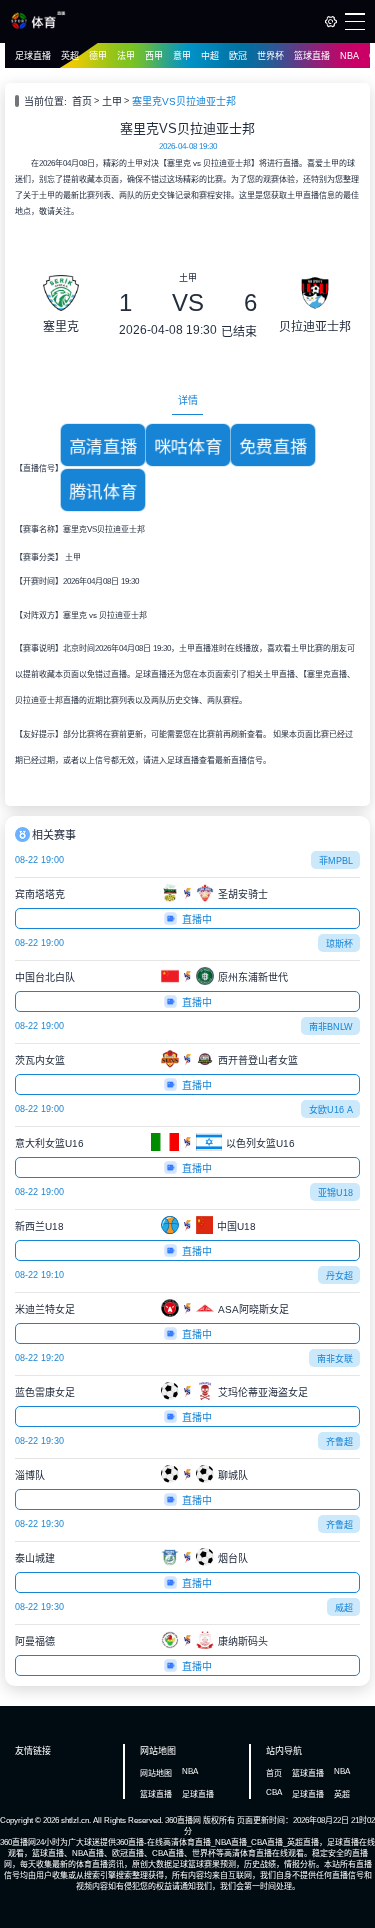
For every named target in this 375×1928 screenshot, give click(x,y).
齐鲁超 (339, 1442)
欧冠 (238, 56)
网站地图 (156, 1773)
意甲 (182, 56)
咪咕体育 (188, 446)
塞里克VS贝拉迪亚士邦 (184, 101)
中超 (210, 56)
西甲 (154, 56)
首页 (82, 101)
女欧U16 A (331, 1110)
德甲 (98, 56)
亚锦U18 (335, 1193)
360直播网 (183, 1820)
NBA (349, 56)
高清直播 (103, 446)
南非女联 (335, 1359)
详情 (188, 400)
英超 (70, 56)
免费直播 (273, 446)
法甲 (126, 56)
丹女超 (339, 1276)
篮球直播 (312, 56)
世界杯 (270, 56)
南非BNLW (331, 1027)
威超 (344, 1608)
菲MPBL (336, 861)
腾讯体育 (103, 491)
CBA (274, 1792)
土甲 (112, 101)
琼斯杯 (339, 944)
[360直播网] (38, 26)
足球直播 (33, 56)
